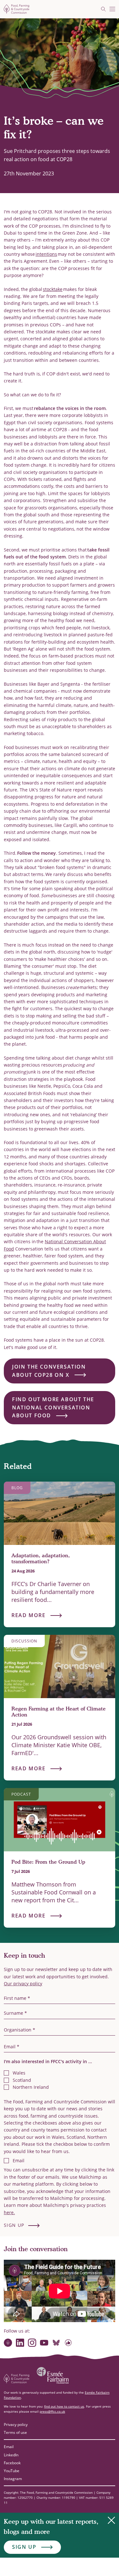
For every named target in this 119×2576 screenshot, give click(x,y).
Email (9, 2447)
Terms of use (15, 2432)
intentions (46, 254)
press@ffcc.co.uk (52, 2411)
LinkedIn (11, 2455)
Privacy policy (16, 2425)
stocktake (53, 289)
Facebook (12, 2463)
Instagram (13, 2479)
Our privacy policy (23, 1984)
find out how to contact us (64, 2406)
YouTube (12, 2471)
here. (9, 2212)
